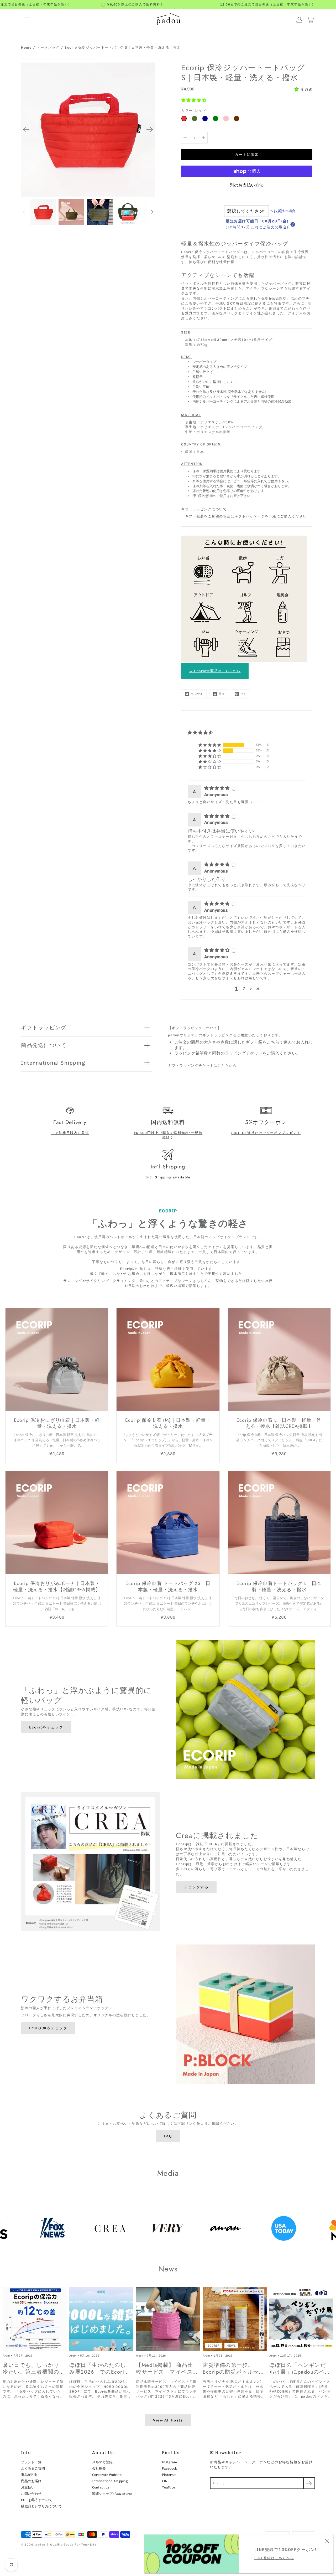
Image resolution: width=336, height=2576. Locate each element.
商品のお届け (31, 2481)
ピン (244, 694)
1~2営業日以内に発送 (70, 1133)
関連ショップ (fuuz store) (112, 2494)
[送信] (309, 2483)
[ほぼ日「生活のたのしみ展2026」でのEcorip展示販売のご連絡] (101, 2319)
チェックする (196, 1887)
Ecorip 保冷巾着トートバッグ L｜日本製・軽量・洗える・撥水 (279, 1586)
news (231, 2346)
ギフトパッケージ (250, 516)
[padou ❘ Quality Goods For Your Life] (168, 20)
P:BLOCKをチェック (48, 2028)
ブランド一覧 (31, 2462)
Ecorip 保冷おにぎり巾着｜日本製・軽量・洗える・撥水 (57, 1423)
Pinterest (169, 2475)
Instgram (169, 2462)
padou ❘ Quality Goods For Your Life (66, 2545)
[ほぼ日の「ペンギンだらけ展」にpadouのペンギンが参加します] (301, 2319)
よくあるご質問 (33, 2468)
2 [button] (244, 989)
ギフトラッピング (44, 1028)
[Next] (150, 130)
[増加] (204, 138)
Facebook (169, 2468)
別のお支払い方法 (247, 185)
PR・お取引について (37, 2500)
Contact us (101, 2487)
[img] (217, 788)
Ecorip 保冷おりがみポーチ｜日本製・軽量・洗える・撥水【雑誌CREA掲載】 (57, 1586)
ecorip (214, 2346)
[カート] (311, 20)
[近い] (327, 2541)
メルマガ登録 (102, 2462)
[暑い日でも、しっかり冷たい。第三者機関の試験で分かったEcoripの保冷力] (35, 2319)
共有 (222, 694)
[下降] (185, 138)
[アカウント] (299, 20)
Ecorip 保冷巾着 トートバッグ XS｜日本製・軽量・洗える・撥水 (168, 1586)
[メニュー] (27, 20)
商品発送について (44, 1045)
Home (26, 47)
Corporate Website (107, 2475)
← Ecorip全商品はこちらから (215, 671)
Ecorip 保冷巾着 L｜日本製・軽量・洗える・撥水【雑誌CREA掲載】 (279, 1423)
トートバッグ (48, 47)
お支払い (28, 2487)
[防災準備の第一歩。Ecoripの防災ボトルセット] (235, 2319)
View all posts (168, 2420)
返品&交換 (29, 2475)
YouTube (169, 2487)
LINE (166, 2481)
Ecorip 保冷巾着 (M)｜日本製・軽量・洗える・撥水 (168, 1423)
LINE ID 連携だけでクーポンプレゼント (266, 1133)
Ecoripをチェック (46, 1727)
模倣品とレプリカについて (41, 2506)
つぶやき (197, 694)
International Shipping (53, 1063)
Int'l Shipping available (168, 1177)
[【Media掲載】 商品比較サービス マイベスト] (168, 2319)
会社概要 (99, 2468)
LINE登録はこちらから (274, 2558)
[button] (194, 100)
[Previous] (26, 130)
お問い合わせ (31, 2494)
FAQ (168, 2136)
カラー (194, 111)
